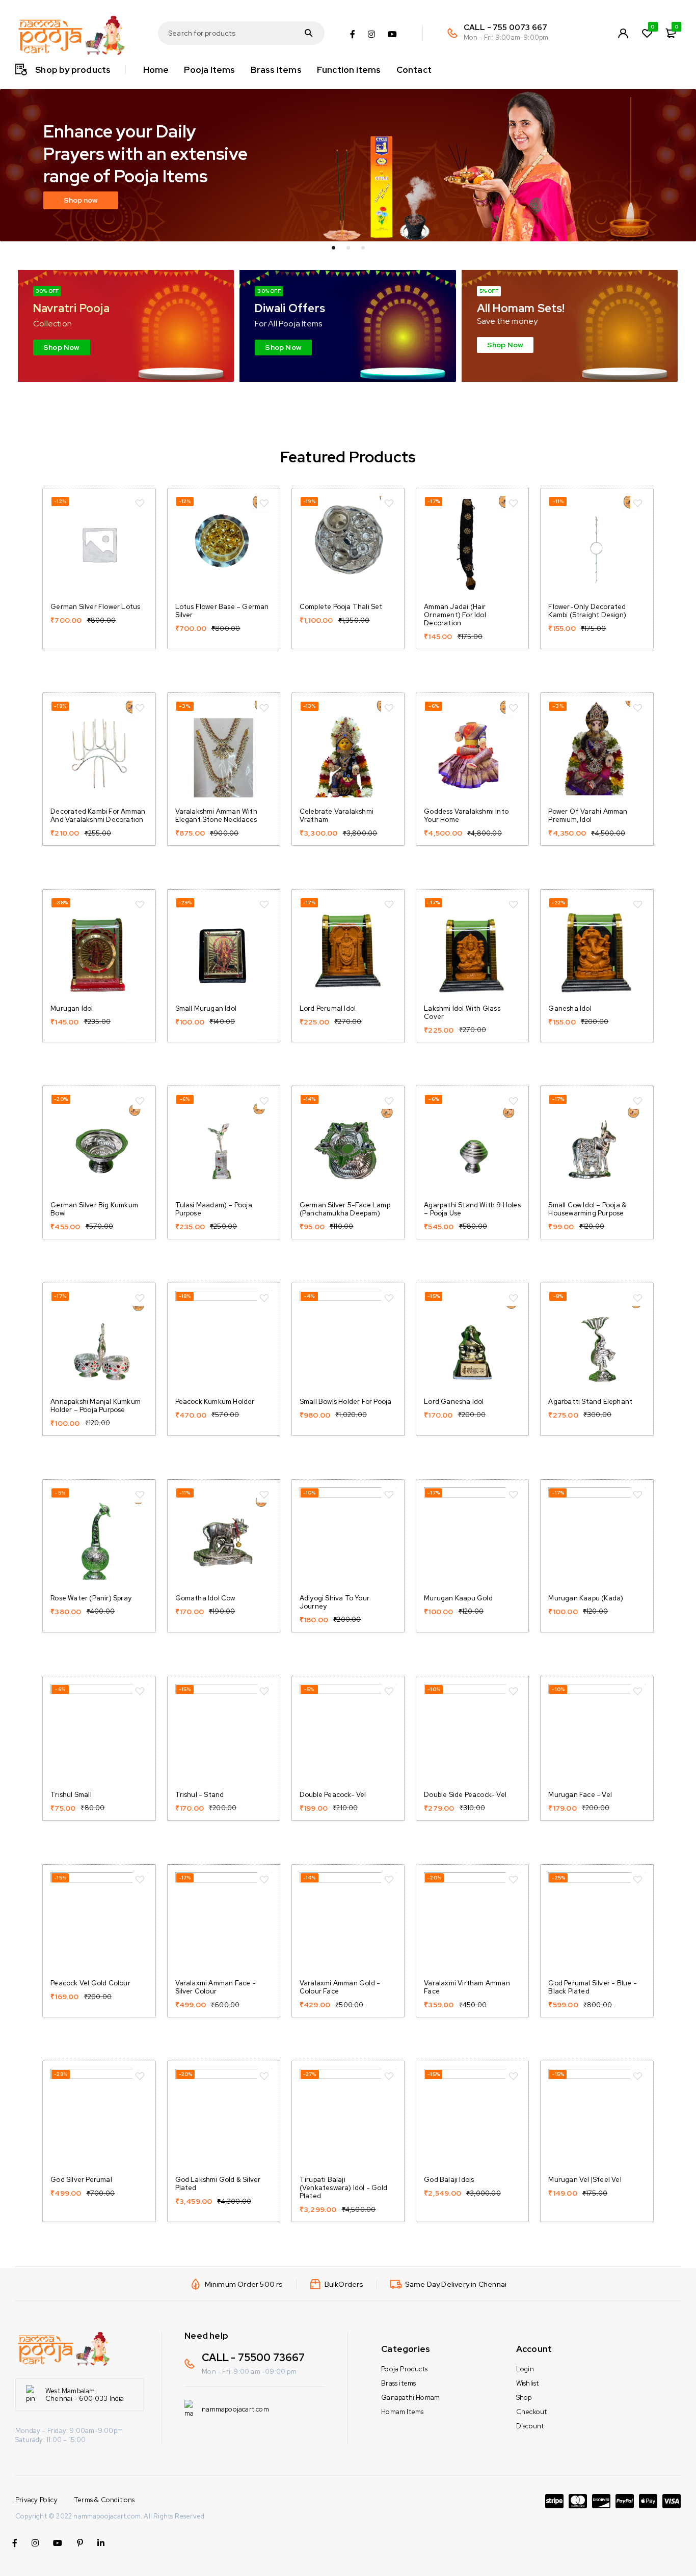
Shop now (81, 200)
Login (525, 2369)
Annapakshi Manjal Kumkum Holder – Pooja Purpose (96, 1406)
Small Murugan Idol (206, 1008)
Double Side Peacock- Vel (465, 1795)
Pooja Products (404, 2369)
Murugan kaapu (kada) (586, 1598)
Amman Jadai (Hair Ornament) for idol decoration (455, 615)
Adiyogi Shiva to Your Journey (334, 1602)
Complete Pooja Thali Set (341, 607)
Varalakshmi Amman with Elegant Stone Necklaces (216, 815)
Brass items (398, 2383)
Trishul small (71, 1795)
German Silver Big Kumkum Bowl (94, 1209)
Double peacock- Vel (333, 1795)
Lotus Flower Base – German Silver (222, 611)
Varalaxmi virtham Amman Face (467, 1987)
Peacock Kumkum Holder (215, 1402)
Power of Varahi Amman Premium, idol (588, 815)
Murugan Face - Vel (580, 1795)
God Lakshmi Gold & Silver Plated (218, 2184)
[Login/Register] (623, 33)
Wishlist (528, 2383)
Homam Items (402, 2412)
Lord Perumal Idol (328, 1008)
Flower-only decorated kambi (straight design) (587, 611)
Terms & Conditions (105, 2500)
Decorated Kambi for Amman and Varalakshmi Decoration (98, 815)
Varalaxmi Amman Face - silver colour (216, 1987)
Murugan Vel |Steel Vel (585, 2180)
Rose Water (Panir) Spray (91, 1598)
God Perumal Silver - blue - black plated (592, 1987)
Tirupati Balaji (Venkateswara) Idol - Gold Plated (343, 2188)
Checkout (532, 2412)
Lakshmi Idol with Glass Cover (462, 1013)
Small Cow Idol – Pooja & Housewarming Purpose (587, 1209)
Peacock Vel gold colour (90, 1983)
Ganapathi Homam (410, 2398)
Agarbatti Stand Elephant (590, 1402)
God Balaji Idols (449, 2180)
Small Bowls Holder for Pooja (346, 1402)
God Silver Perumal (81, 2180)
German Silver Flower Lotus (95, 607)
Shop (524, 2398)
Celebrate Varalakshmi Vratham (337, 815)
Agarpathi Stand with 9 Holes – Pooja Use (472, 1209)
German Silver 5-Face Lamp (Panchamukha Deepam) (345, 1209)
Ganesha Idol (570, 1008)
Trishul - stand (200, 1795)
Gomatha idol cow (205, 1598)
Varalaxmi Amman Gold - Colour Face (340, 1987)
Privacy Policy (36, 2500)
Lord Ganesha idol (454, 1402)
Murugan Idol (72, 1008)
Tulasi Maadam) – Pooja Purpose (214, 1209)
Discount (530, 2426)
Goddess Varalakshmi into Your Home (466, 815)
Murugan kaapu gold (458, 1598)
